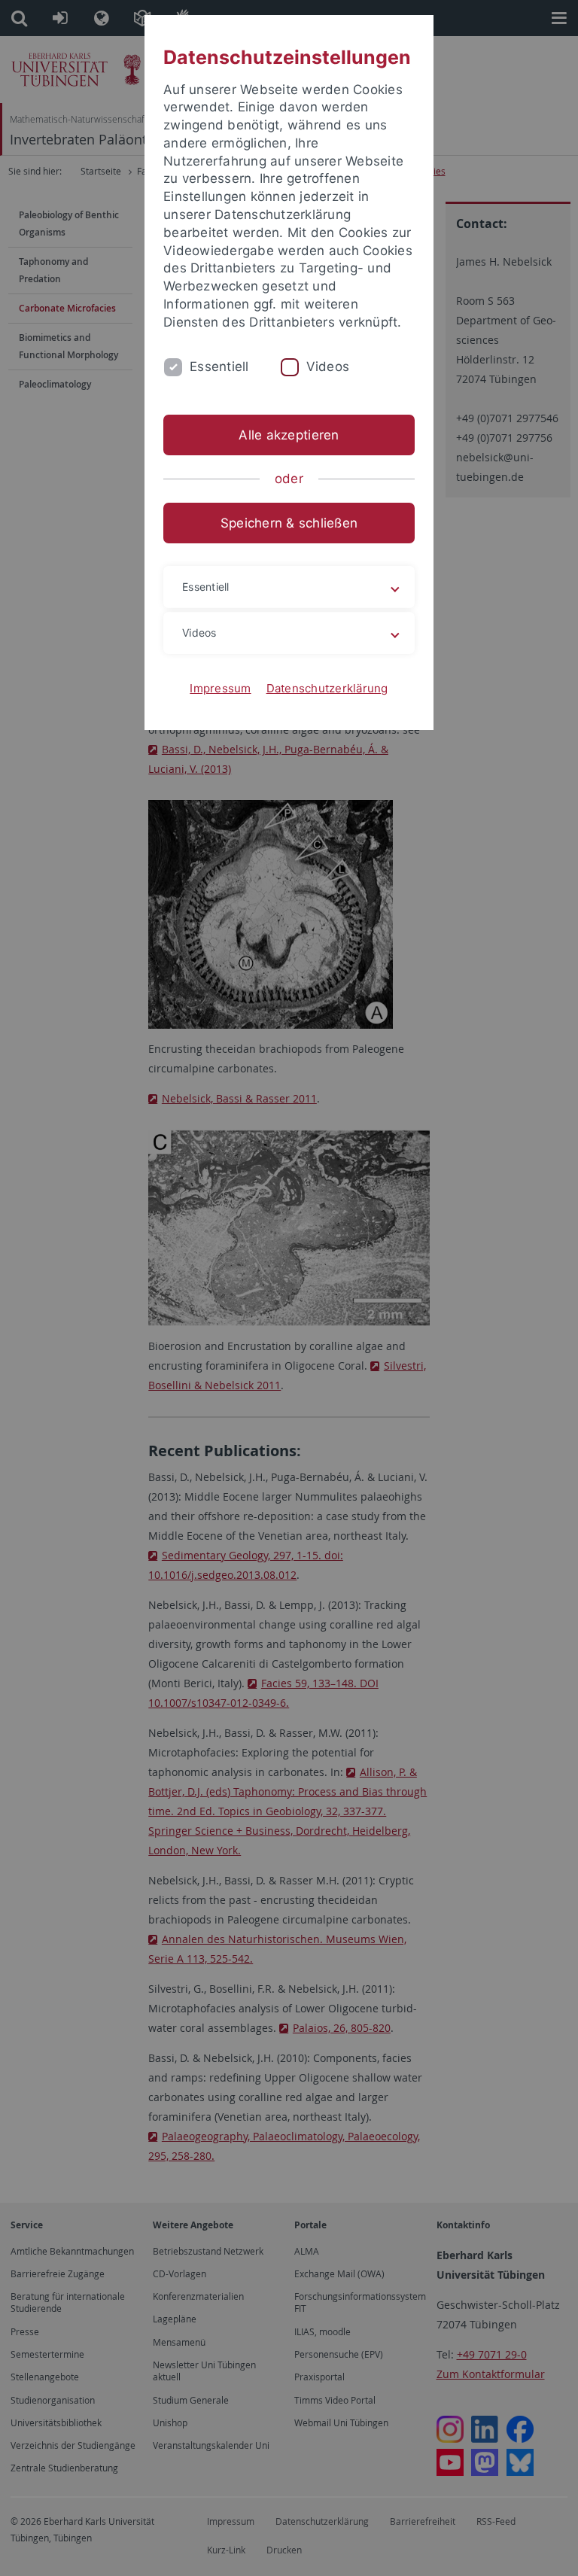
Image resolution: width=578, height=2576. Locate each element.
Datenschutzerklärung (327, 688)
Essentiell (219, 366)
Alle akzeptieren (289, 435)
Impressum (220, 688)
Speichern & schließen (289, 523)
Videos (328, 366)
